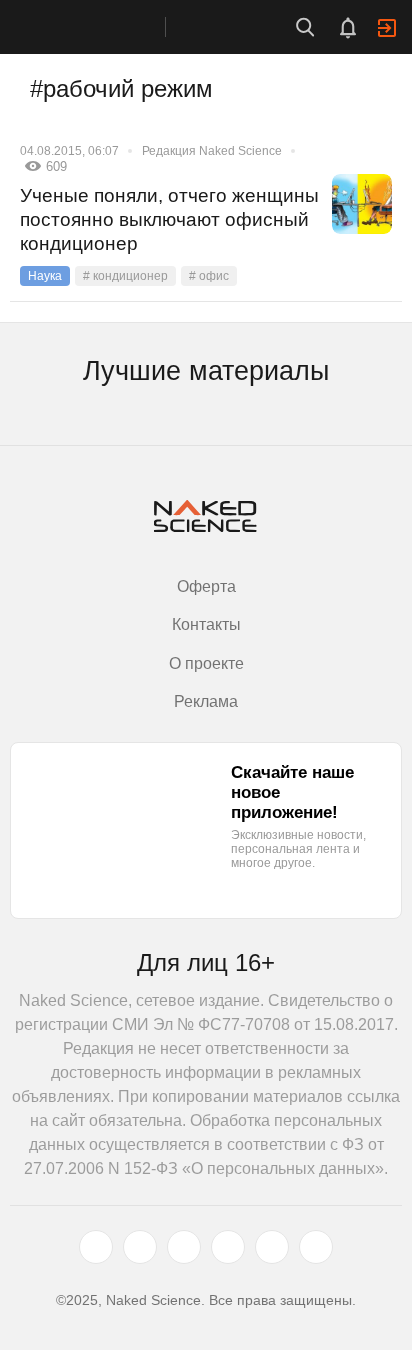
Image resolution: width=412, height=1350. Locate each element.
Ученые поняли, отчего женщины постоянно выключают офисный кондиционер (169, 219)
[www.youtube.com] (184, 1247)
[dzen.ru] (228, 1247)
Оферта (206, 586)
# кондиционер (125, 276)
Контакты (206, 624)
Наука (45, 276)
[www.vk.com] (140, 1247)
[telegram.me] (272, 1247)
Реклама (206, 701)
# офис (209, 276)
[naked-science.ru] (316, 1247)
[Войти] (387, 28)
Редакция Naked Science (212, 151)
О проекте (206, 663)
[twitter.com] (96, 1247)
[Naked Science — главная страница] (103, 27)
